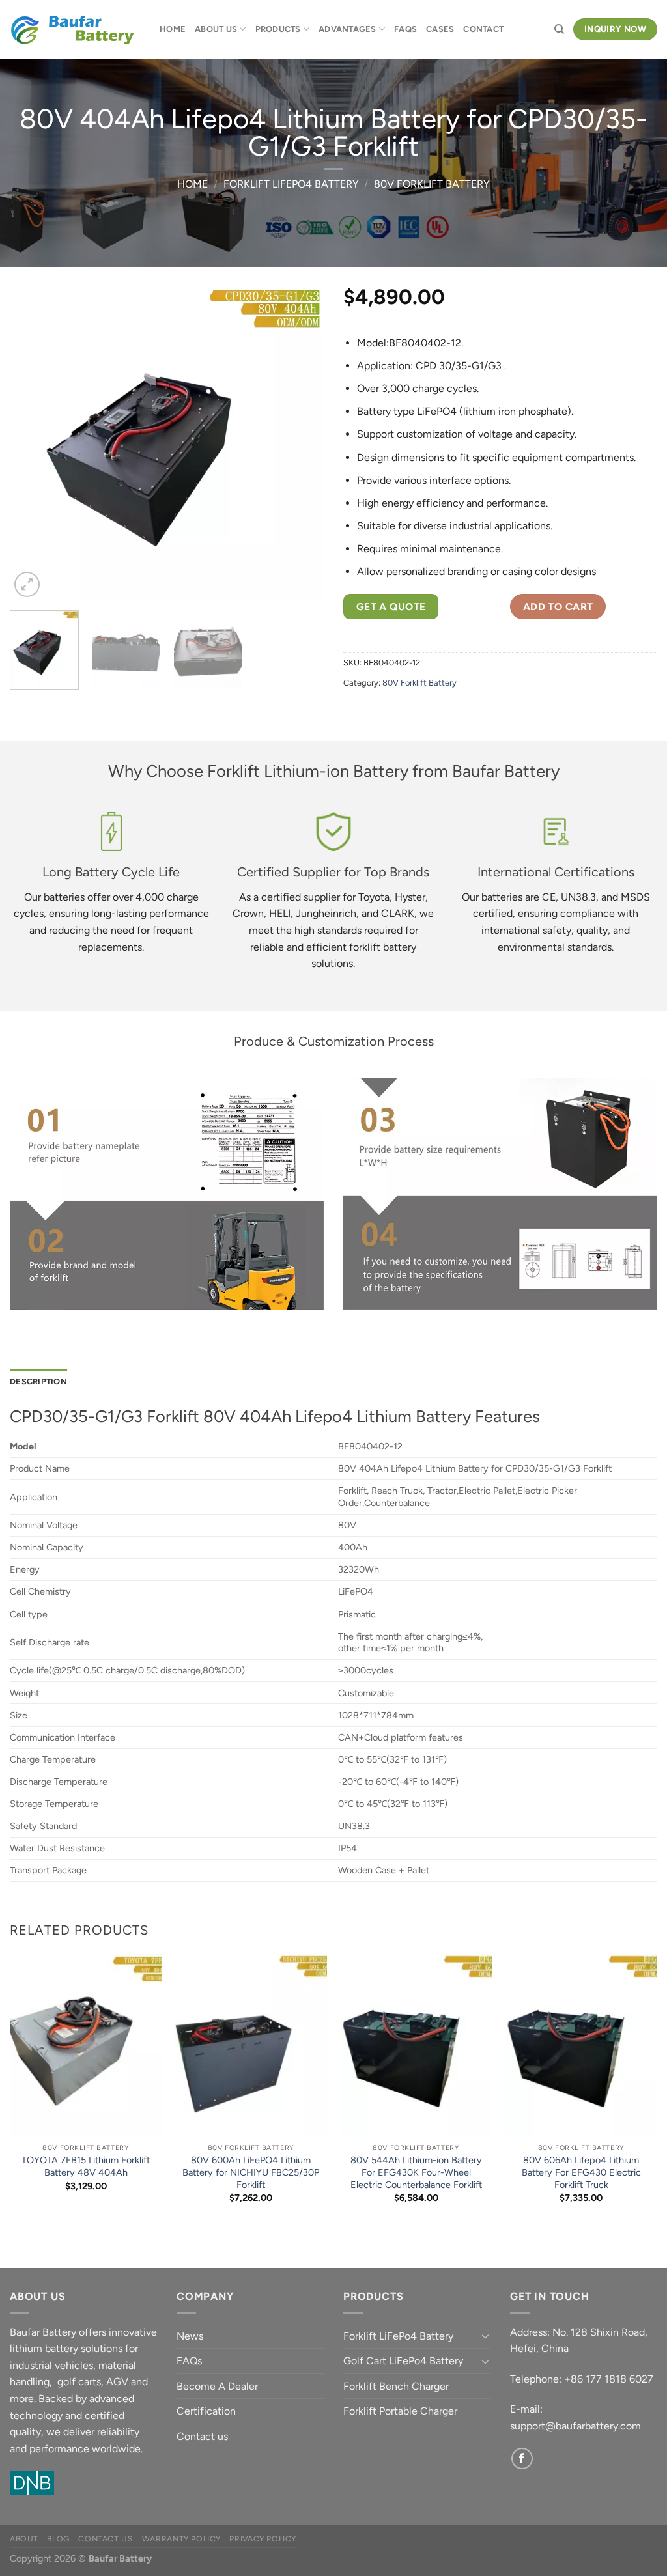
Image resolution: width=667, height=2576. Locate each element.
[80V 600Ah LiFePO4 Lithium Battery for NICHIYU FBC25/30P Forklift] (251, 2045)
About (24, 2539)
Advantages (348, 29)
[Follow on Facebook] (522, 2458)
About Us (216, 29)
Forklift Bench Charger (396, 2386)
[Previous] (33, 443)
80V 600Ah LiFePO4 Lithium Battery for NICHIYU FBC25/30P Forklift (251, 2172)
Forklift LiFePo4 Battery (291, 184)
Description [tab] (38, 1381)
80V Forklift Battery (432, 184)
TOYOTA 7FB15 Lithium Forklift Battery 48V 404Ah (86, 2166)
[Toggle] (485, 2336)
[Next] (301, 443)
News (190, 2336)
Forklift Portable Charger (400, 2411)
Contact (483, 29)
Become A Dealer (217, 2386)
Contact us (202, 2436)
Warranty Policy (181, 2539)
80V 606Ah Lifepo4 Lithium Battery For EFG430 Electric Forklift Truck (581, 2172)
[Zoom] (27, 584)
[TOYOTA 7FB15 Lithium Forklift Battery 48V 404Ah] (86, 2045)
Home (173, 29)
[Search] (559, 29)
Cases (440, 29)
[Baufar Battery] (75, 30)
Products (278, 29)
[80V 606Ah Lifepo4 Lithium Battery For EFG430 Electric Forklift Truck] (581, 2045)
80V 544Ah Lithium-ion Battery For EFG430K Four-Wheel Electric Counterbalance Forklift (416, 2172)
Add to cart (558, 607)
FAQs (405, 29)
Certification (206, 2411)
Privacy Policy (263, 2539)
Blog (58, 2539)
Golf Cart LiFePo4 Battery (403, 2361)
